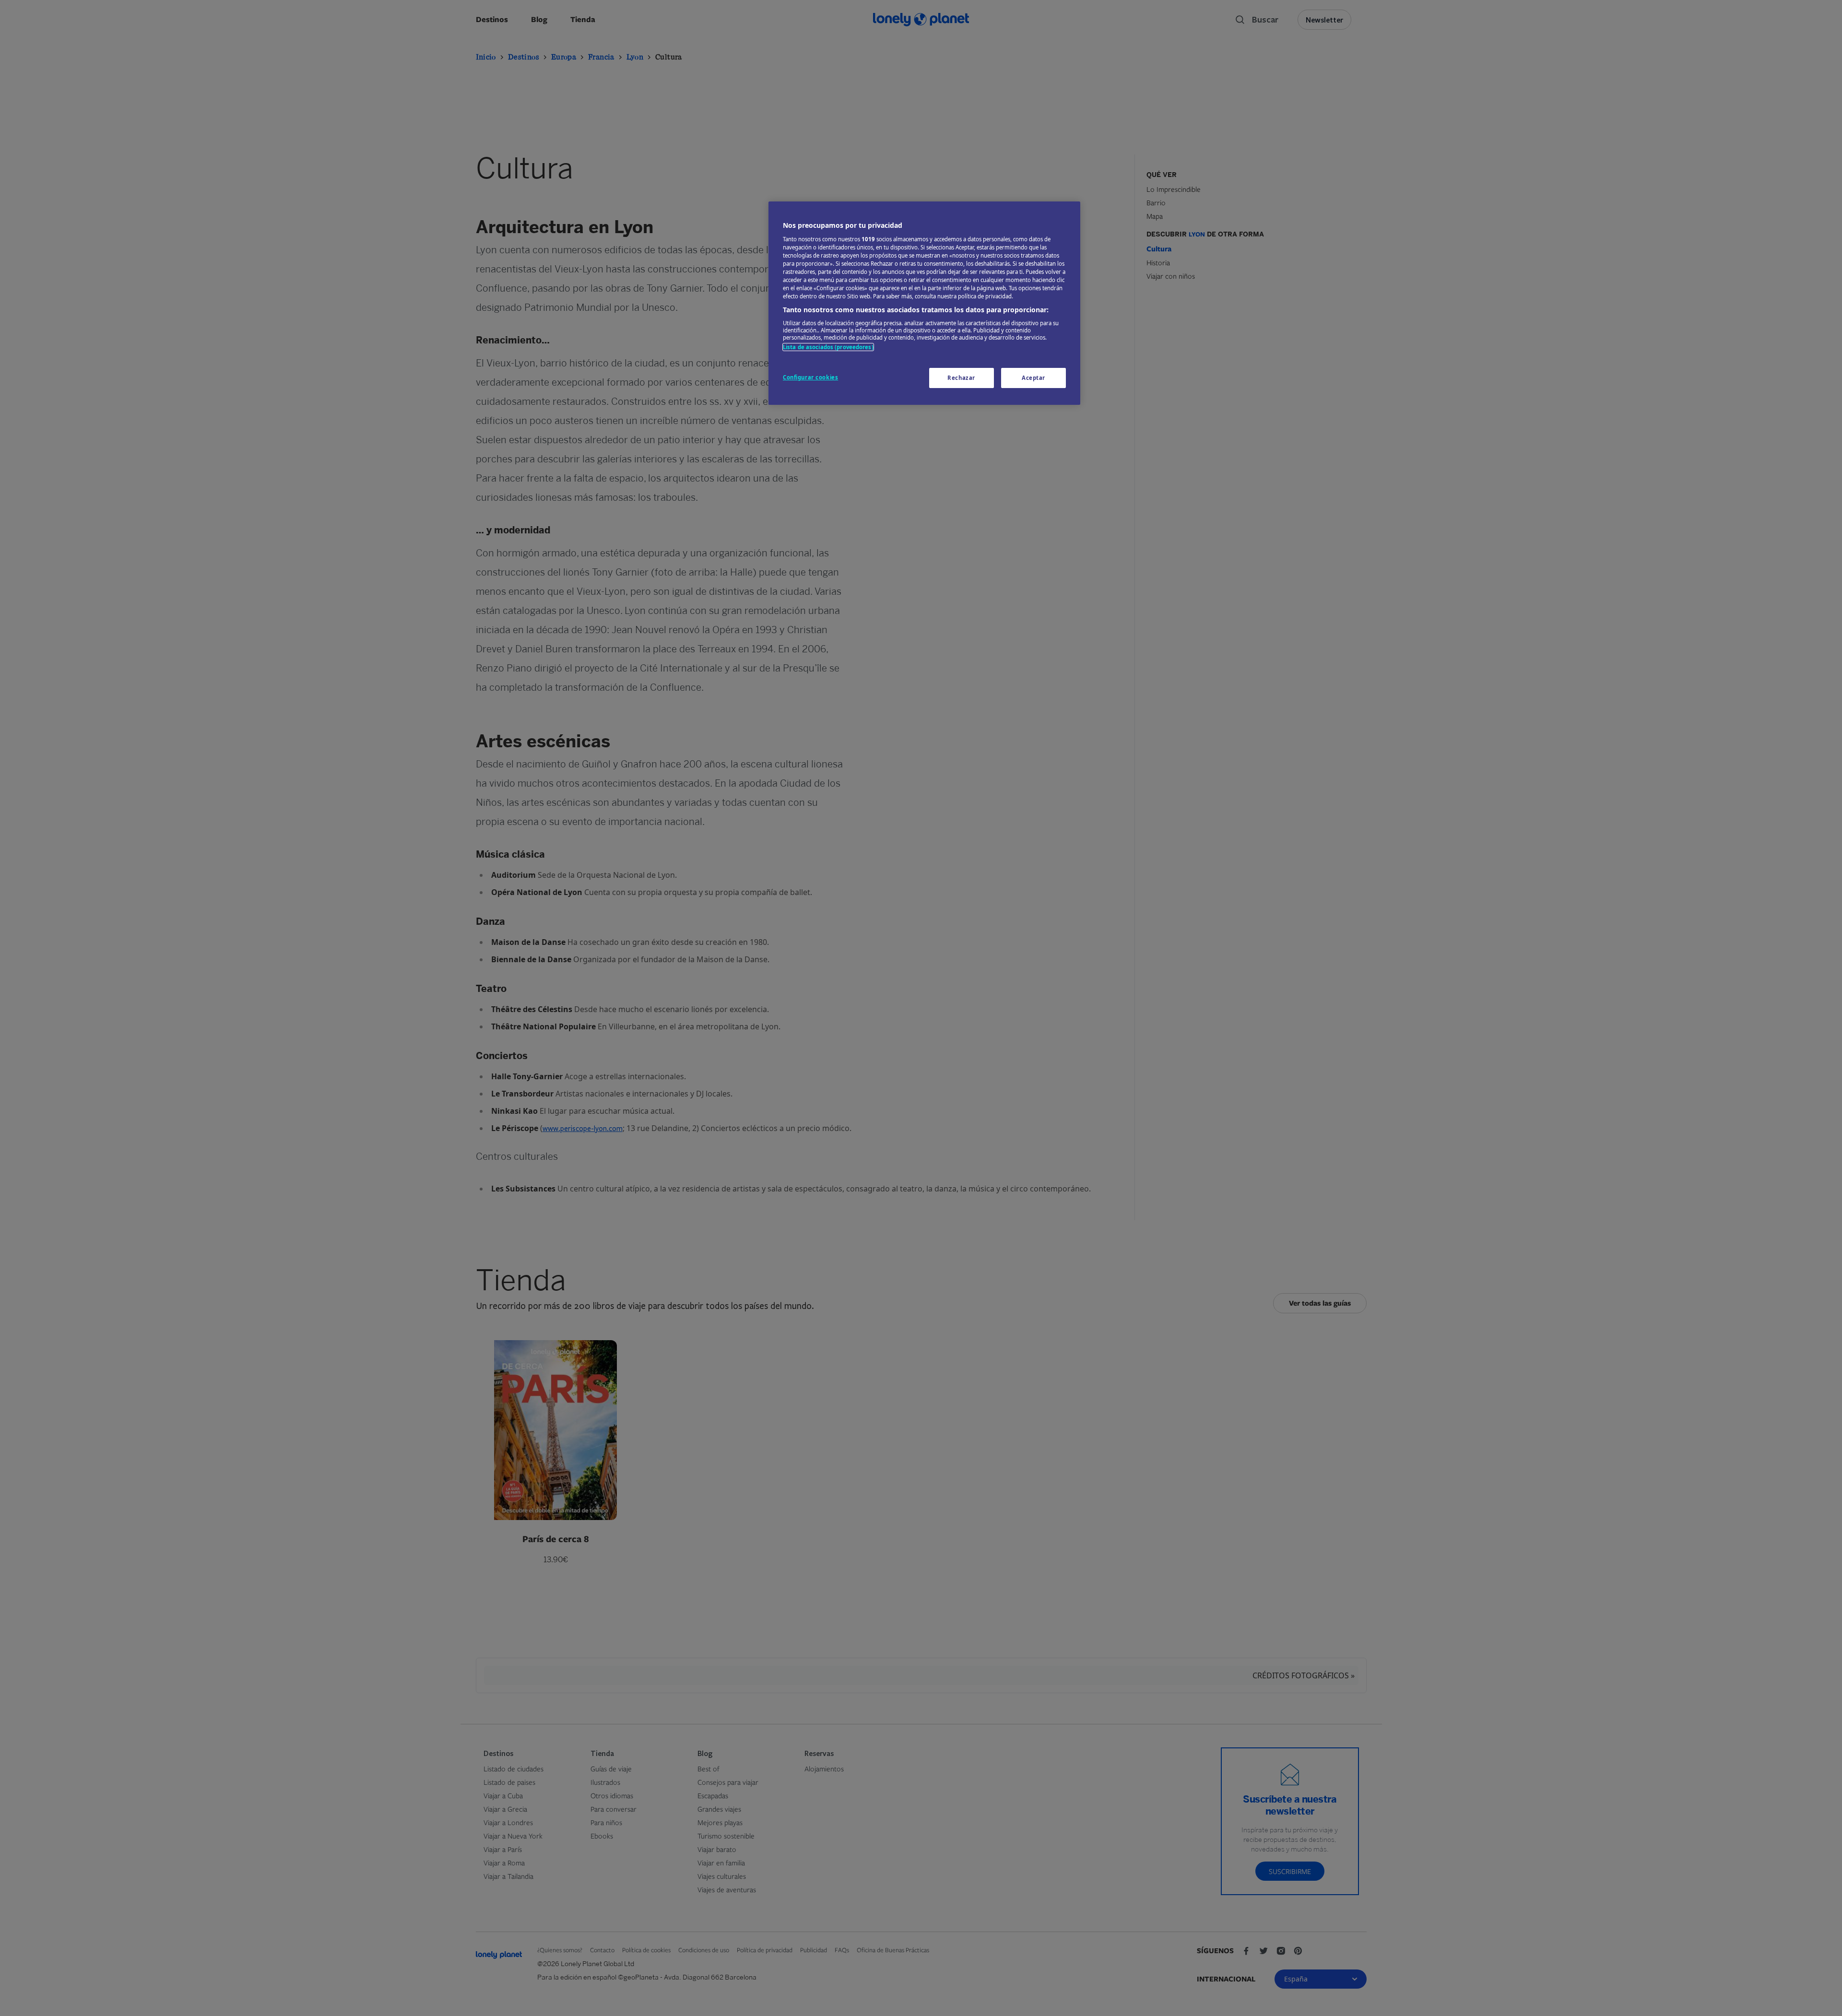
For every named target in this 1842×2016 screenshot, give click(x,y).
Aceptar (1033, 378)
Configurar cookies (810, 377)
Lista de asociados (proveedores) (828, 347)
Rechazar (961, 378)
